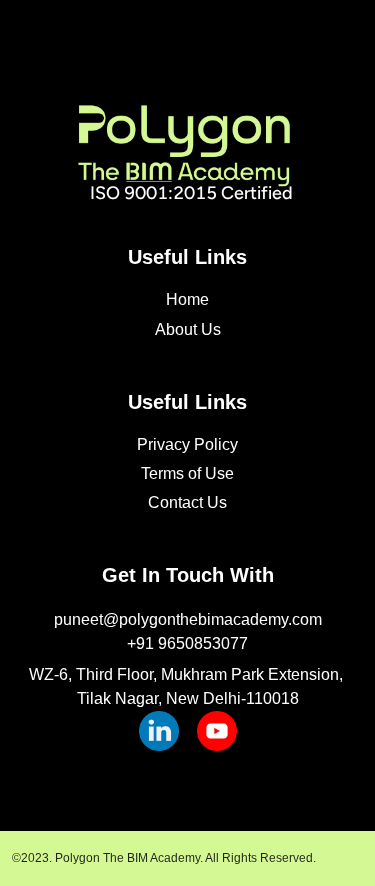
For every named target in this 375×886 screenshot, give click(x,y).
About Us (188, 329)
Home (187, 299)
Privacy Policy (187, 444)
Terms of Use (187, 473)
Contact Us (187, 502)
